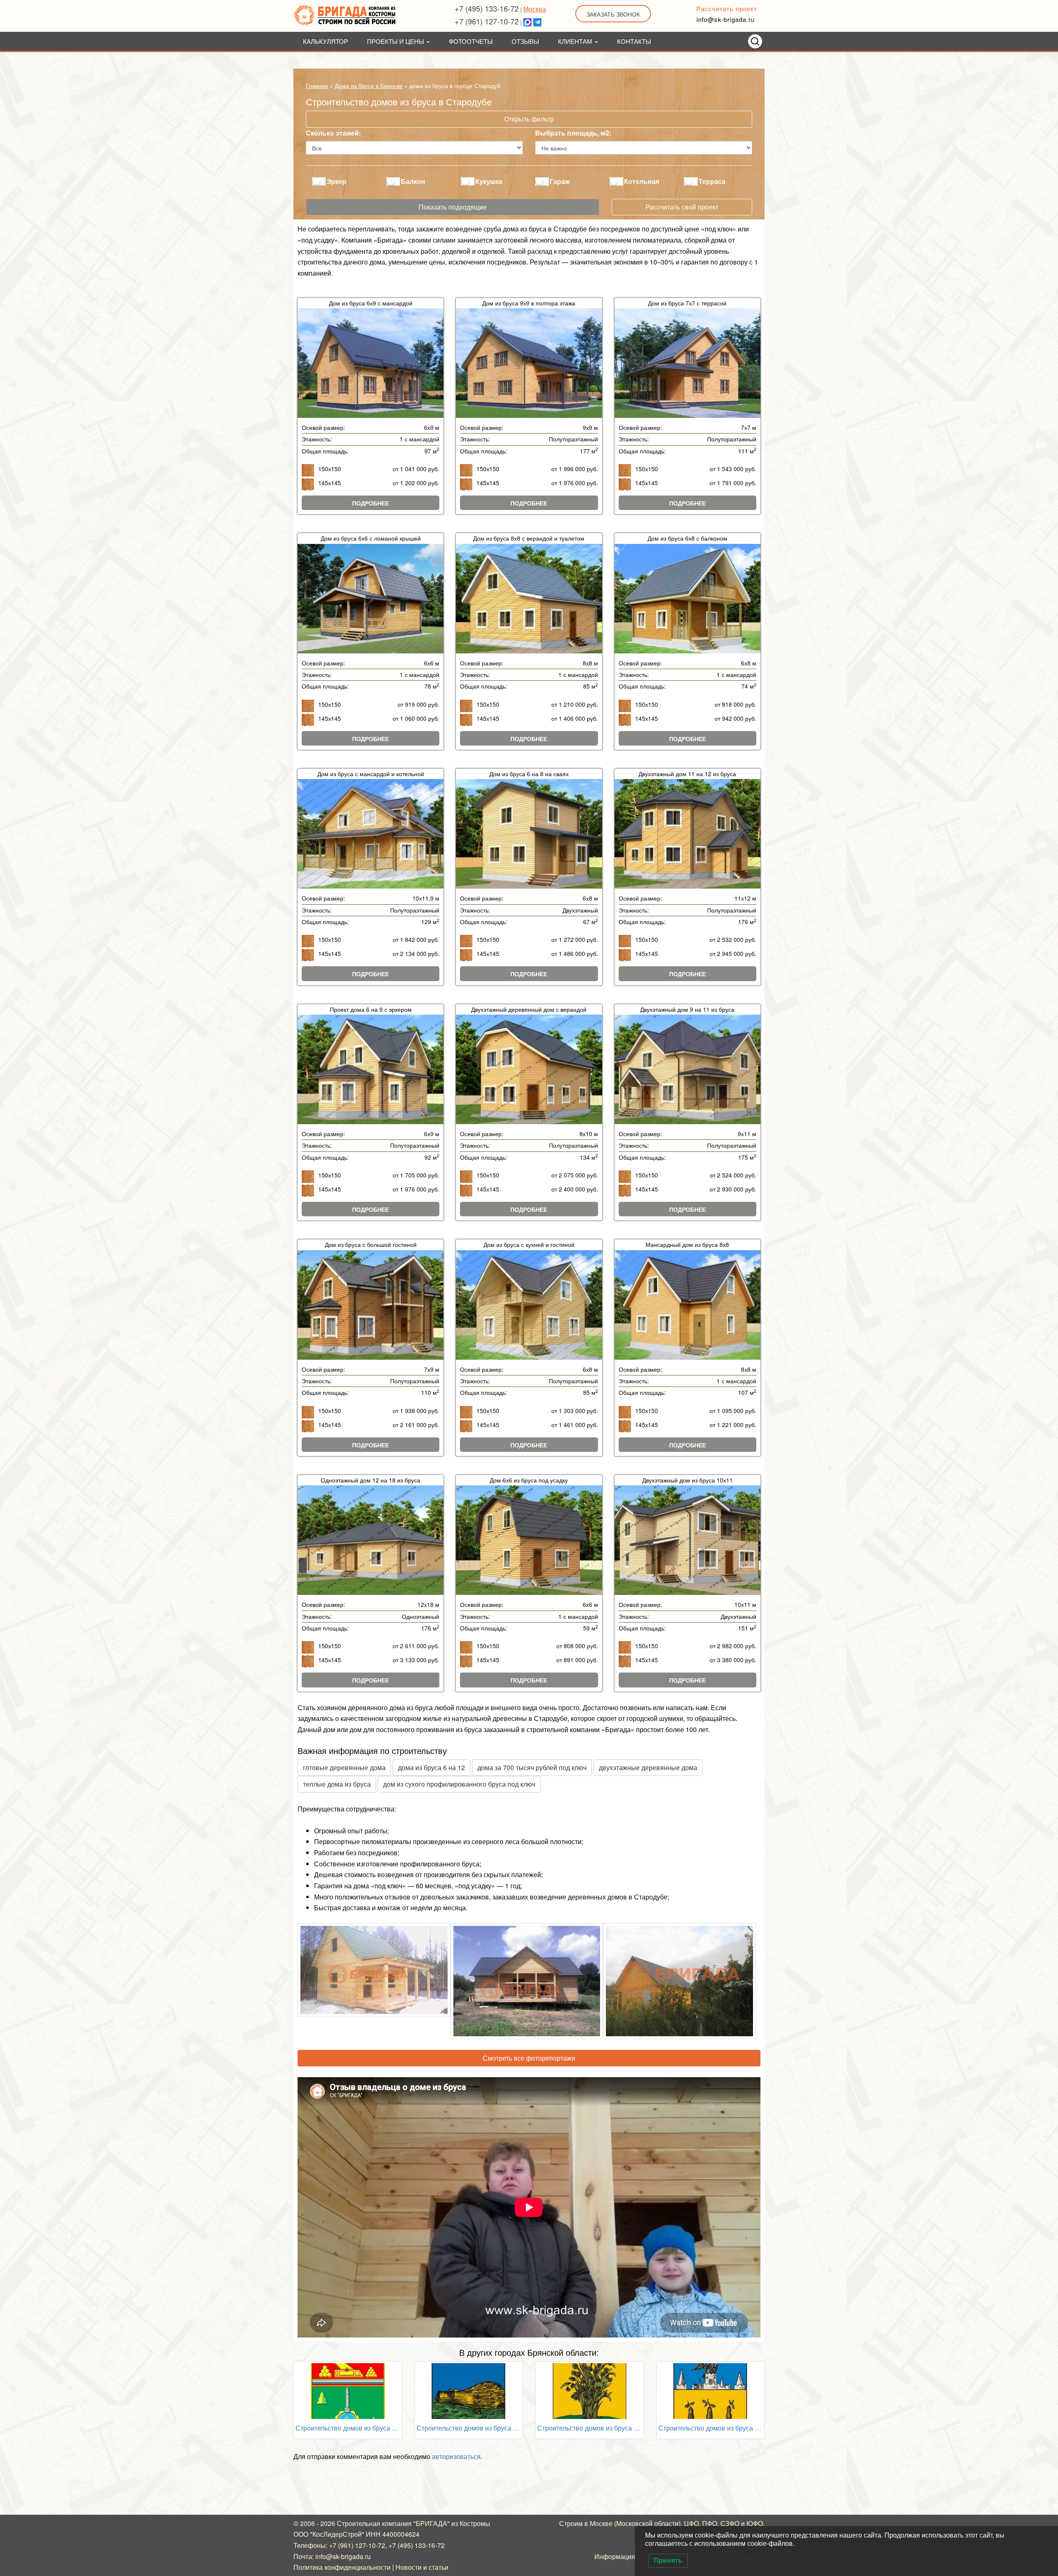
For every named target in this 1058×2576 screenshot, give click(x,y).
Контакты (634, 41)
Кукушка (489, 181)
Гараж (560, 181)
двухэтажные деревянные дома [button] (648, 1767)
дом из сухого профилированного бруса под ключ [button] (459, 1784)
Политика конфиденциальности (342, 2567)
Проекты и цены (396, 41)
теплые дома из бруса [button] (337, 1784)
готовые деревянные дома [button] (344, 1767)
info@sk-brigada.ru (726, 19)
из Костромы (471, 2523)
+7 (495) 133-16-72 (487, 8)
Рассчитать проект (727, 8)
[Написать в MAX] (527, 21)
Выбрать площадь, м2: (573, 133)
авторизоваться (456, 2456)
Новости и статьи (422, 2567)
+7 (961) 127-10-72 (487, 21)
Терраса (712, 181)
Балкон (413, 181)
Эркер (336, 181)
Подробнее (371, 503)
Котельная (642, 181)
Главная (317, 86)
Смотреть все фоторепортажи (529, 2058)
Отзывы (525, 41)
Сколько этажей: (333, 133)
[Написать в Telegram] (537, 21)
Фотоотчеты (471, 41)
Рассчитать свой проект (682, 207)
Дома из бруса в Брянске (369, 86)
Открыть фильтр (529, 119)
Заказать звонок (613, 14)
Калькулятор (325, 41)
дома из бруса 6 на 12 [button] (431, 1767)
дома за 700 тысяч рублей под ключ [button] (532, 1767)
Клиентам (576, 41)
